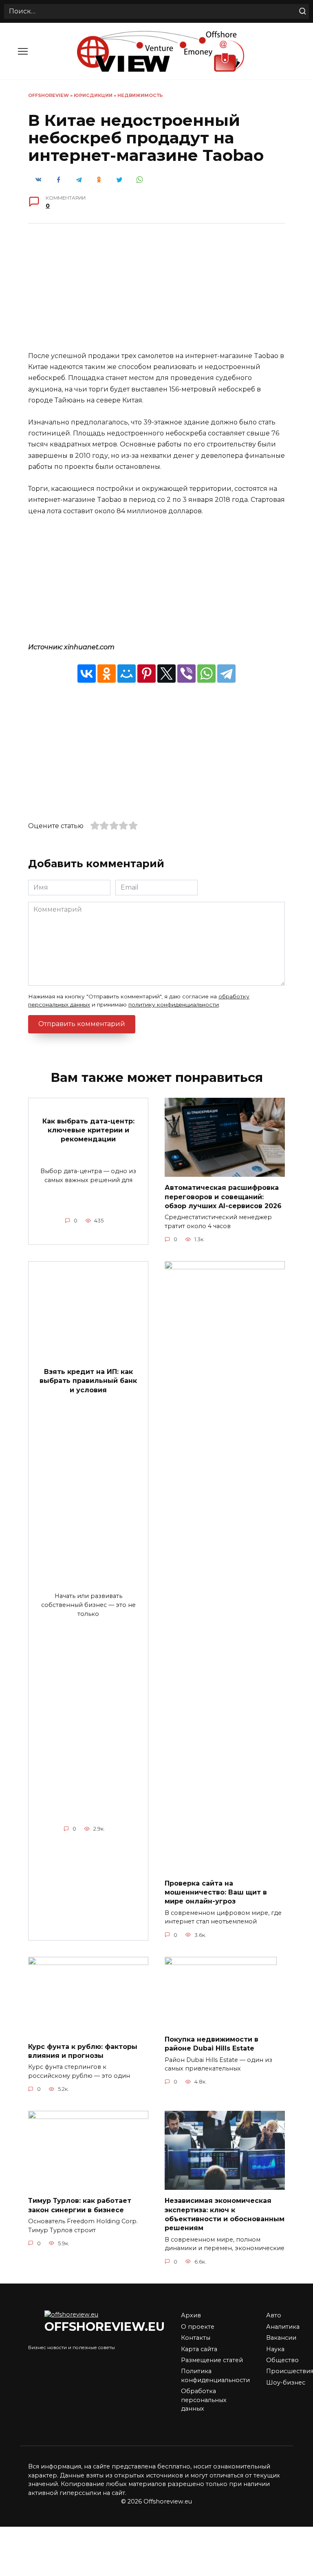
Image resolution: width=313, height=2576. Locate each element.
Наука (275, 2349)
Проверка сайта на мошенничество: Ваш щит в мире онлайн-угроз (216, 1892)
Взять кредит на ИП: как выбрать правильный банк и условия (88, 1380)
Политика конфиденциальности (215, 2376)
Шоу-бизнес (286, 2383)
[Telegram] (226, 674)
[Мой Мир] (127, 674)
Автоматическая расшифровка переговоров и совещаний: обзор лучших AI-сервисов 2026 (223, 1197)
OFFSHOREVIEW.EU (105, 2327)
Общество (282, 2360)
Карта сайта (199, 2349)
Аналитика (283, 2327)
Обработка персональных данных (204, 2400)
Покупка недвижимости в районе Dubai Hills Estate (212, 2044)
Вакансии (281, 2338)
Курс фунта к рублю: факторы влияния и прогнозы (83, 2051)
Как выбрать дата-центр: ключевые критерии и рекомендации (88, 1130)
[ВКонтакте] (87, 674)
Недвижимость (140, 95)
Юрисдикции (93, 95)
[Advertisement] (156, 293)
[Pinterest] (147, 674)
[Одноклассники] (107, 674)
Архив (191, 2315)
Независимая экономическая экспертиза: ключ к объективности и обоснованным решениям (225, 2214)
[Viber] (186, 674)
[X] (166, 674)
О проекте (198, 2327)
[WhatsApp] (206, 674)
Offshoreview (48, 95)
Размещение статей (212, 2360)
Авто (274, 2315)
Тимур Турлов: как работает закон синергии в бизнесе (80, 2205)
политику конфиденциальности (174, 1004)
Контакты (196, 2338)
